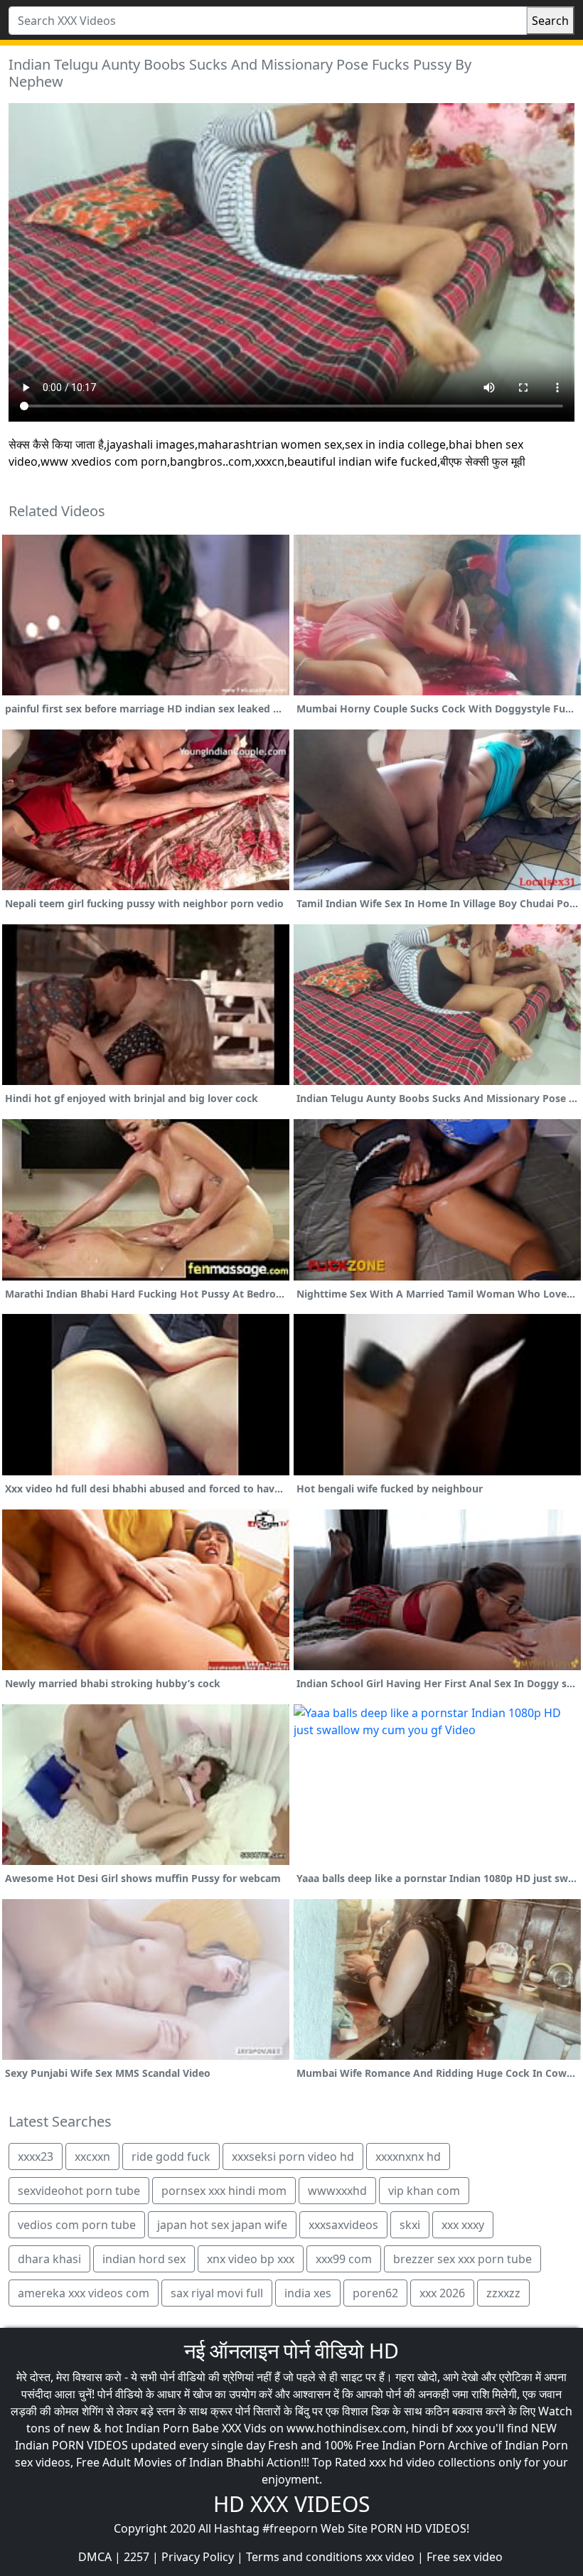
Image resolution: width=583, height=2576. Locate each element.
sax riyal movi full (217, 2293)
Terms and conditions (304, 2557)
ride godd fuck (171, 2157)
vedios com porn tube (77, 2225)
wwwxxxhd (337, 2191)
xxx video (390, 2557)
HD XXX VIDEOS (291, 2504)
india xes (308, 2293)
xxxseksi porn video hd (293, 2157)
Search (550, 21)
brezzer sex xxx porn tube (462, 2259)
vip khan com (424, 2191)
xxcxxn (92, 2157)
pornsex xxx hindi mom (224, 2191)
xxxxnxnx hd (408, 2157)
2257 (137, 2557)
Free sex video (465, 2557)
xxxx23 (36, 2157)
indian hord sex (144, 2259)
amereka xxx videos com (84, 2293)
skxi (410, 2225)
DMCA (95, 2557)
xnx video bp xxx (251, 2259)
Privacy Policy (198, 2557)
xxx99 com (344, 2259)
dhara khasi (49, 2259)
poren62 (375, 2293)
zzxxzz (503, 2293)
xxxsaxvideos (343, 2225)
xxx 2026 (442, 2293)
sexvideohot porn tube (79, 2191)
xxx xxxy (463, 2225)
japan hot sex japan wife (222, 2225)
